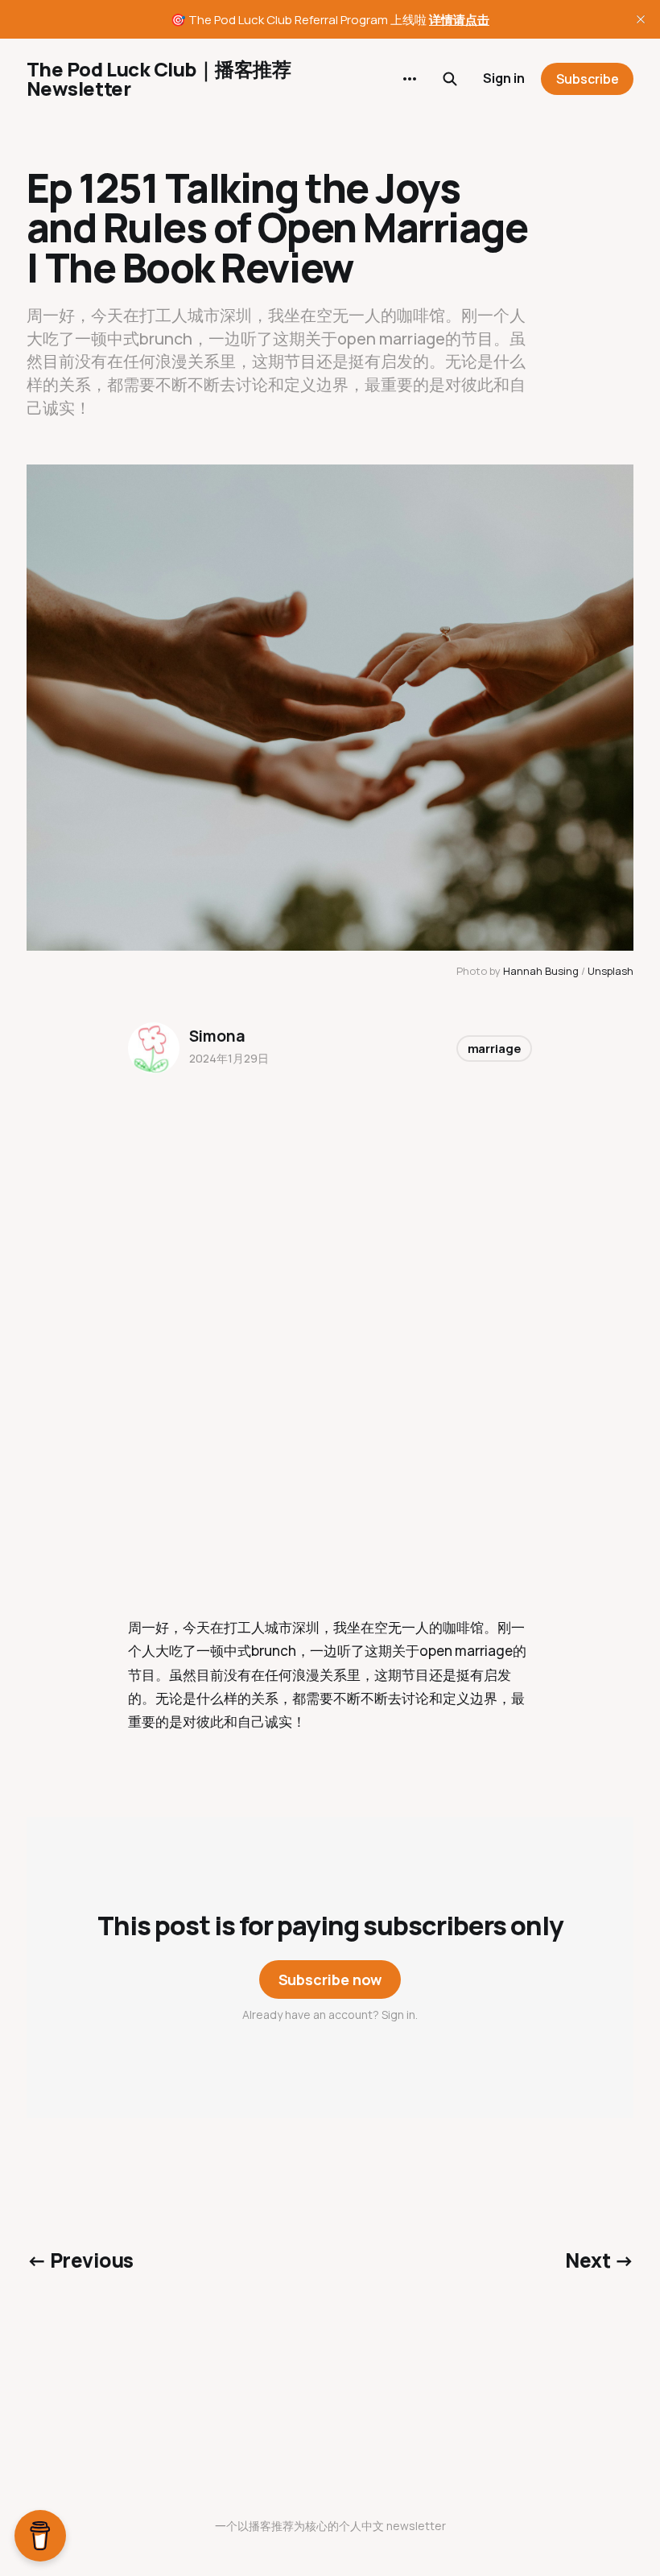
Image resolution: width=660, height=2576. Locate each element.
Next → (599, 2260)
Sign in (504, 78)
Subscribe (588, 79)
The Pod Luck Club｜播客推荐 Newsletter (159, 79)
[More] (410, 79)
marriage (495, 1049)
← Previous (80, 2260)
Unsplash (610, 971)
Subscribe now (330, 1979)
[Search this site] (450, 79)
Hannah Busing (541, 971)
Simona (217, 1036)
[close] (641, 19)
